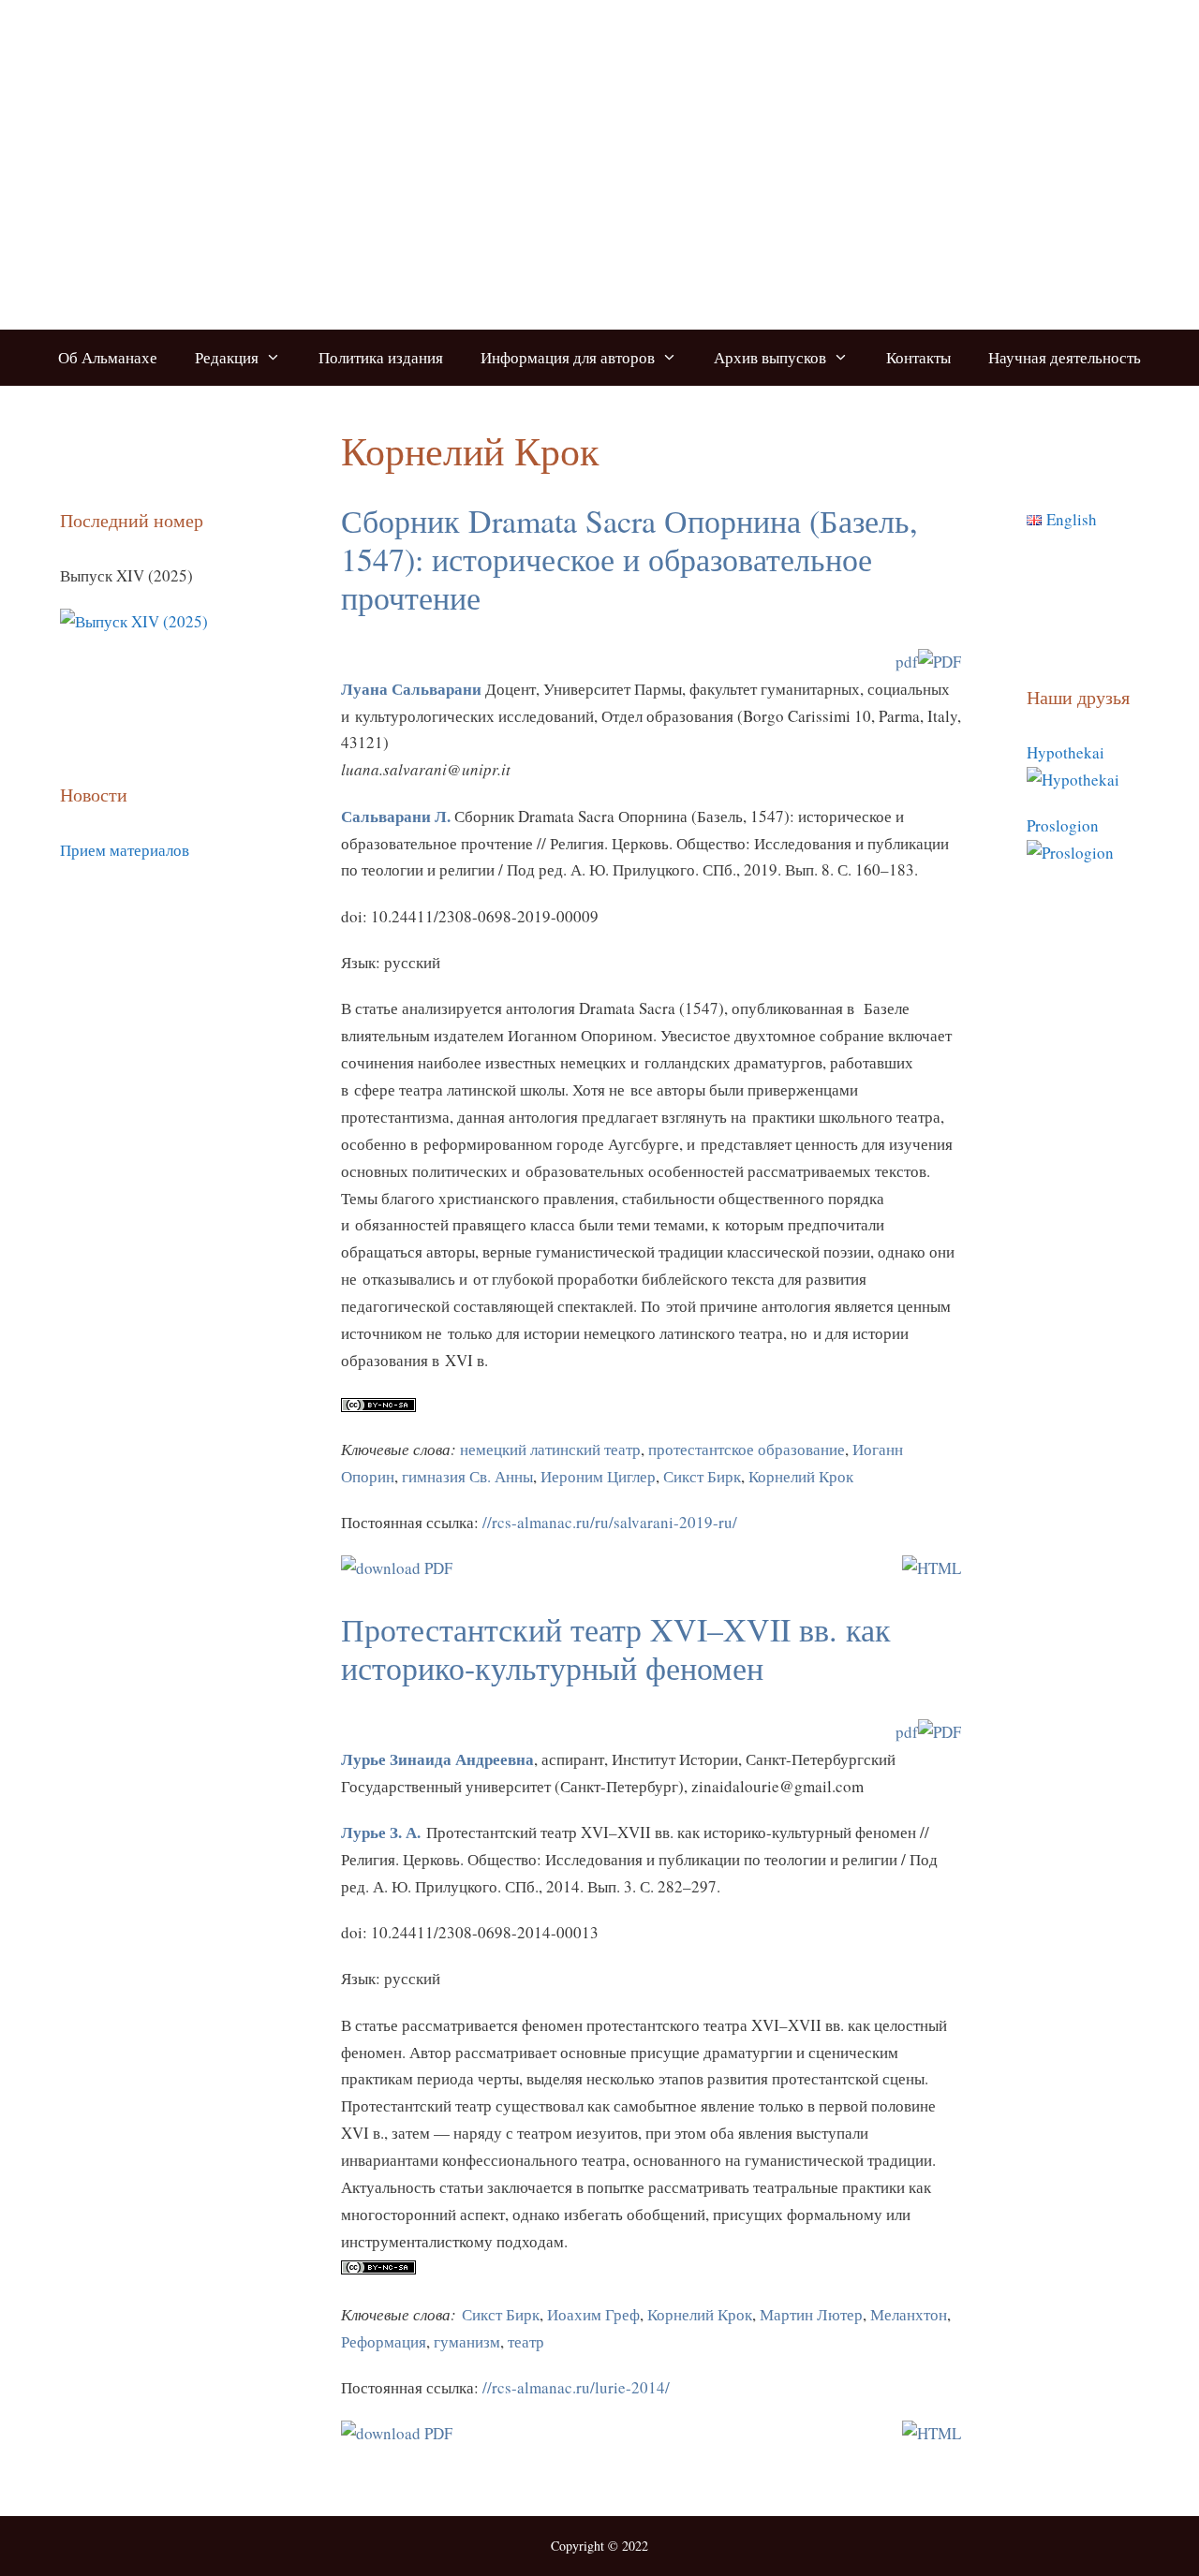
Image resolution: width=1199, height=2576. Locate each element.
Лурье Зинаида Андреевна (437, 1759)
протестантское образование (747, 1449)
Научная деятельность (1065, 357)
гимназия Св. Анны (467, 1476)
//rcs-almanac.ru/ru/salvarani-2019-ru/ (610, 1522)
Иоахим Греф (593, 2314)
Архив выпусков (770, 357)
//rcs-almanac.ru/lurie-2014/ (576, 2387)
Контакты (918, 357)
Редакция (227, 357)
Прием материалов (125, 850)
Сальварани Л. (396, 816)
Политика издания (381, 357)
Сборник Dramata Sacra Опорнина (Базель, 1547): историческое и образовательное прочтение (629, 559)
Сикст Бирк (700, 1476)
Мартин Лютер (811, 2314)
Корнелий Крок (801, 1476)
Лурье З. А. (381, 1832)
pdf (907, 662)
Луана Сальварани (411, 689)
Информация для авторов (568, 357)
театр (526, 2341)
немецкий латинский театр (550, 1449)
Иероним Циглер (598, 1476)
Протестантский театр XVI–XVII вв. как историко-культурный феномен (616, 1649)
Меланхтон (909, 2314)
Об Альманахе (108, 357)
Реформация (384, 2341)
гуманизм (467, 2341)
